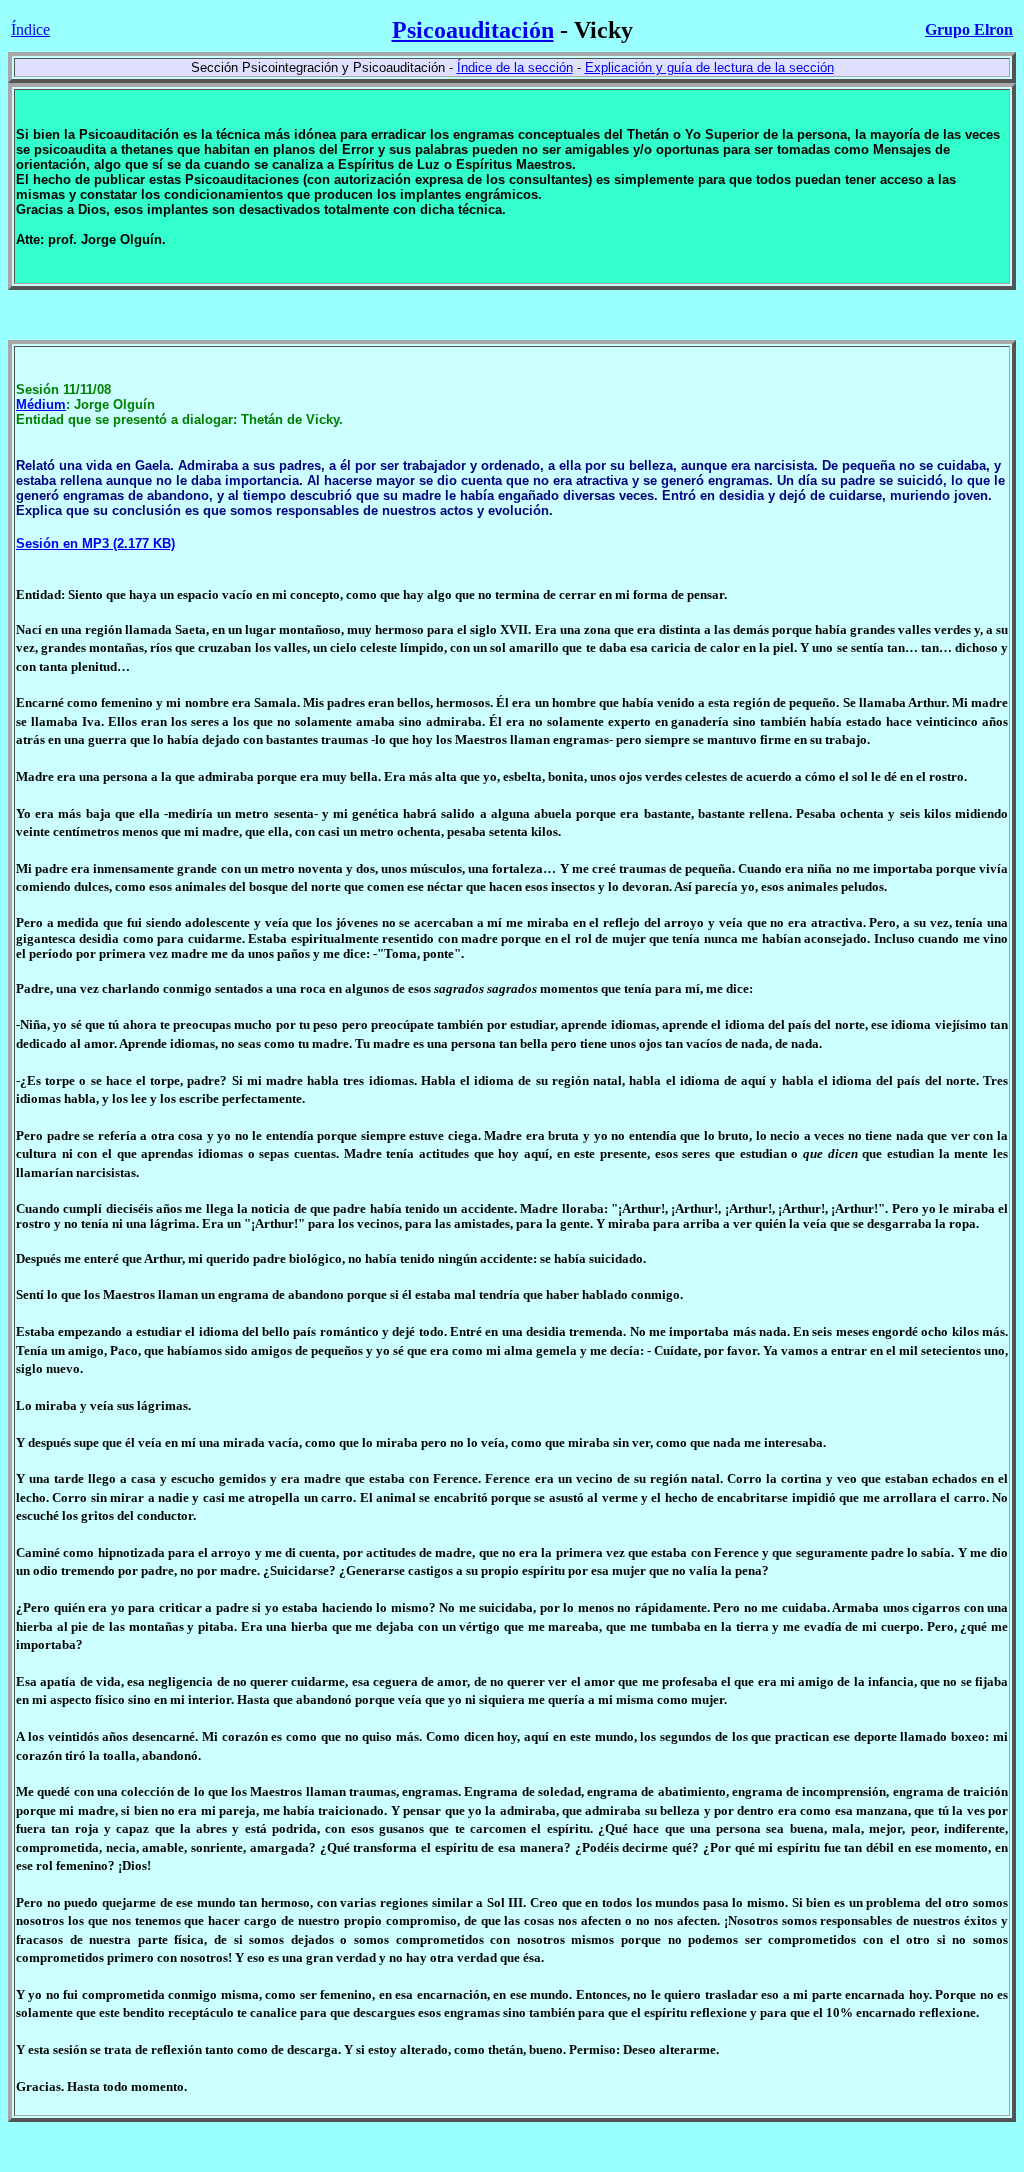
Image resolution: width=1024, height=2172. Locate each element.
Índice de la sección (515, 67)
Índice (30, 29)
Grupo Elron (969, 29)
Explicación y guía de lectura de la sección (709, 67)
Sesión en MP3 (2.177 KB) (95, 543)
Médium (41, 404)
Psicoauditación (473, 30)
